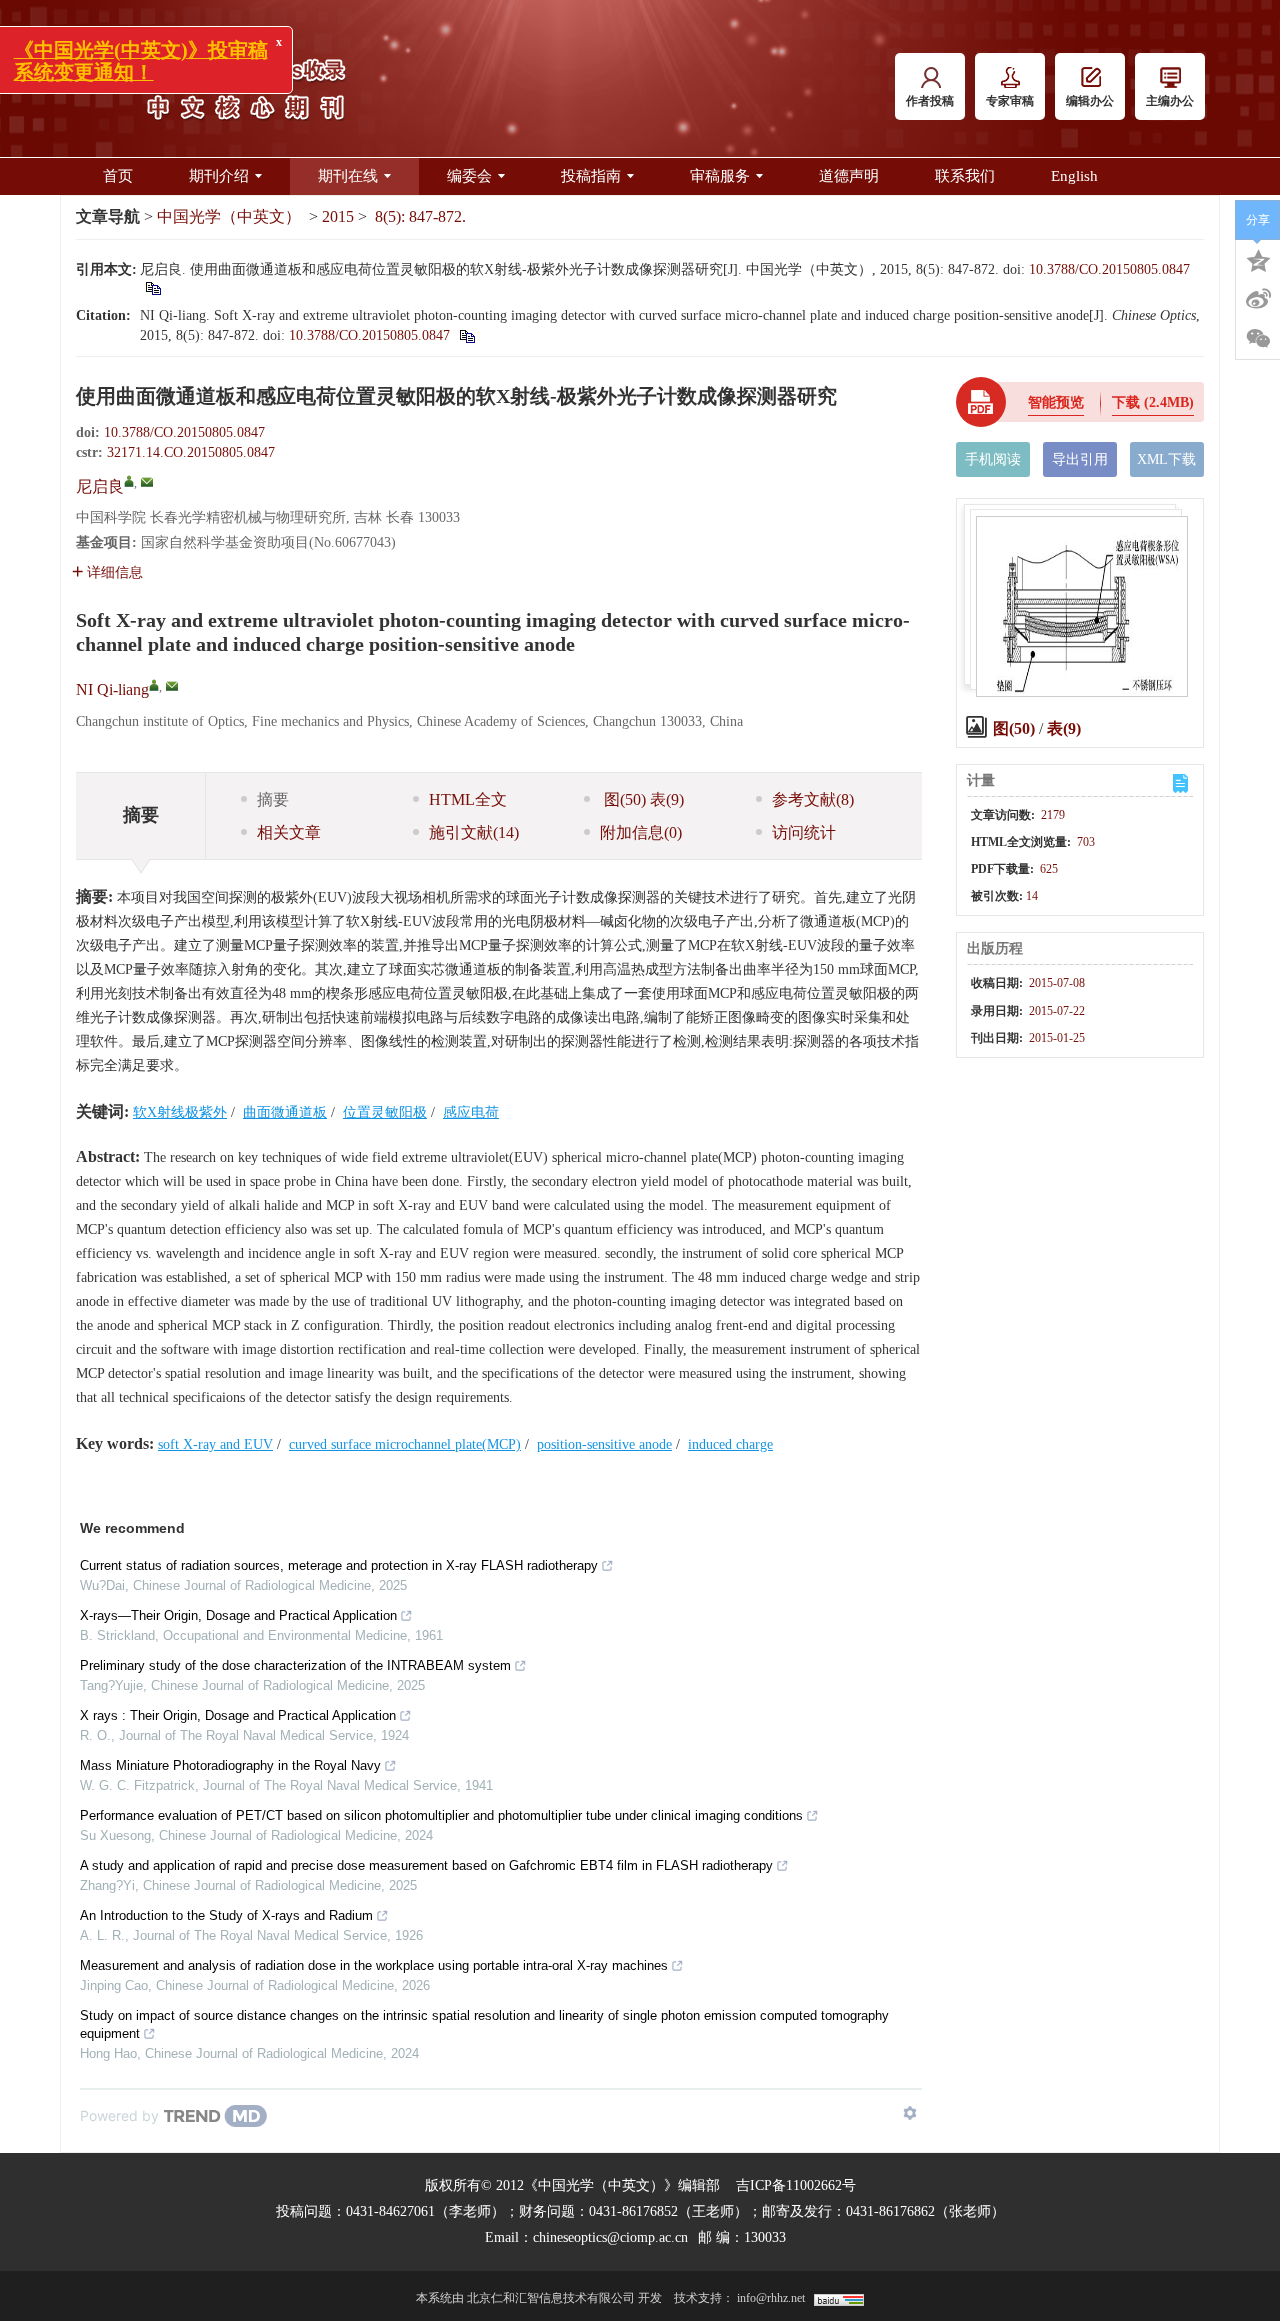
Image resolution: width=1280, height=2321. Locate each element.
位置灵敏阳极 (385, 1112)
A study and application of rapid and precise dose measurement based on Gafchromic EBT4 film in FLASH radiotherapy (426, 1865)
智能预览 (1056, 402)
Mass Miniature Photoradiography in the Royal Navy (230, 1765)
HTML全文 (468, 799)
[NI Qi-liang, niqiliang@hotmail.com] (154, 685)
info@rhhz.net (771, 2298)
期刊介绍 (219, 176)
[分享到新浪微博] (1258, 299)
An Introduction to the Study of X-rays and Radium (226, 1915)
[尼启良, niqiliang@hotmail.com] (129, 481)
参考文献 (813, 799)
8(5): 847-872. (420, 216)
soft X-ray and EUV (215, 1444)
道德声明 (849, 176)
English (1074, 176)
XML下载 (1166, 459)
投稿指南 (591, 176)
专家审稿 (1010, 101)
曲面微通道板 (285, 1112)
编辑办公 (1090, 101)
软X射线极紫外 (180, 1112)
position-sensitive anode (604, 1444)
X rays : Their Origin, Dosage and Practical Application (238, 1715)
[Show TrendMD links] (910, 2113)
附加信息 (641, 832)
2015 (338, 216)
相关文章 (289, 832)
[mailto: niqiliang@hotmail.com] (172, 686)
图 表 (642, 799)
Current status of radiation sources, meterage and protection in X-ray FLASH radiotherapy (339, 1565)
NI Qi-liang (112, 689)
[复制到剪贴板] (152, 287)
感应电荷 (471, 1112)
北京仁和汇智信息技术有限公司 (551, 2298)
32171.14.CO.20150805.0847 (191, 452)
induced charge (730, 1444)
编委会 (469, 176)
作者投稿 (930, 101)
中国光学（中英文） (229, 216)
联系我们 (965, 176)
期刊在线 (348, 176)
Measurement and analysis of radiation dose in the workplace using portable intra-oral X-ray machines (374, 1965)
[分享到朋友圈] (1258, 339)
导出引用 (1080, 459)
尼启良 (100, 486)
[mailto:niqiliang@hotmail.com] (147, 482)
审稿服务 (720, 176)
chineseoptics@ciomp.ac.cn (610, 2237)
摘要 (273, 799)
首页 (118, 176)
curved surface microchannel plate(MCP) (405, 1444)
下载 (1153, 402)
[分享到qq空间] (1258, 259)
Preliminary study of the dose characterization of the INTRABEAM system (295, 1665)
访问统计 (804, 832)
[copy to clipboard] (466, 335)
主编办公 (1170, 101)
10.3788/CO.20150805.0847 (1109, 269)
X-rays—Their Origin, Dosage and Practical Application (238, 1615)
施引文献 (474, 832)
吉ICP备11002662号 (796, 2185)
